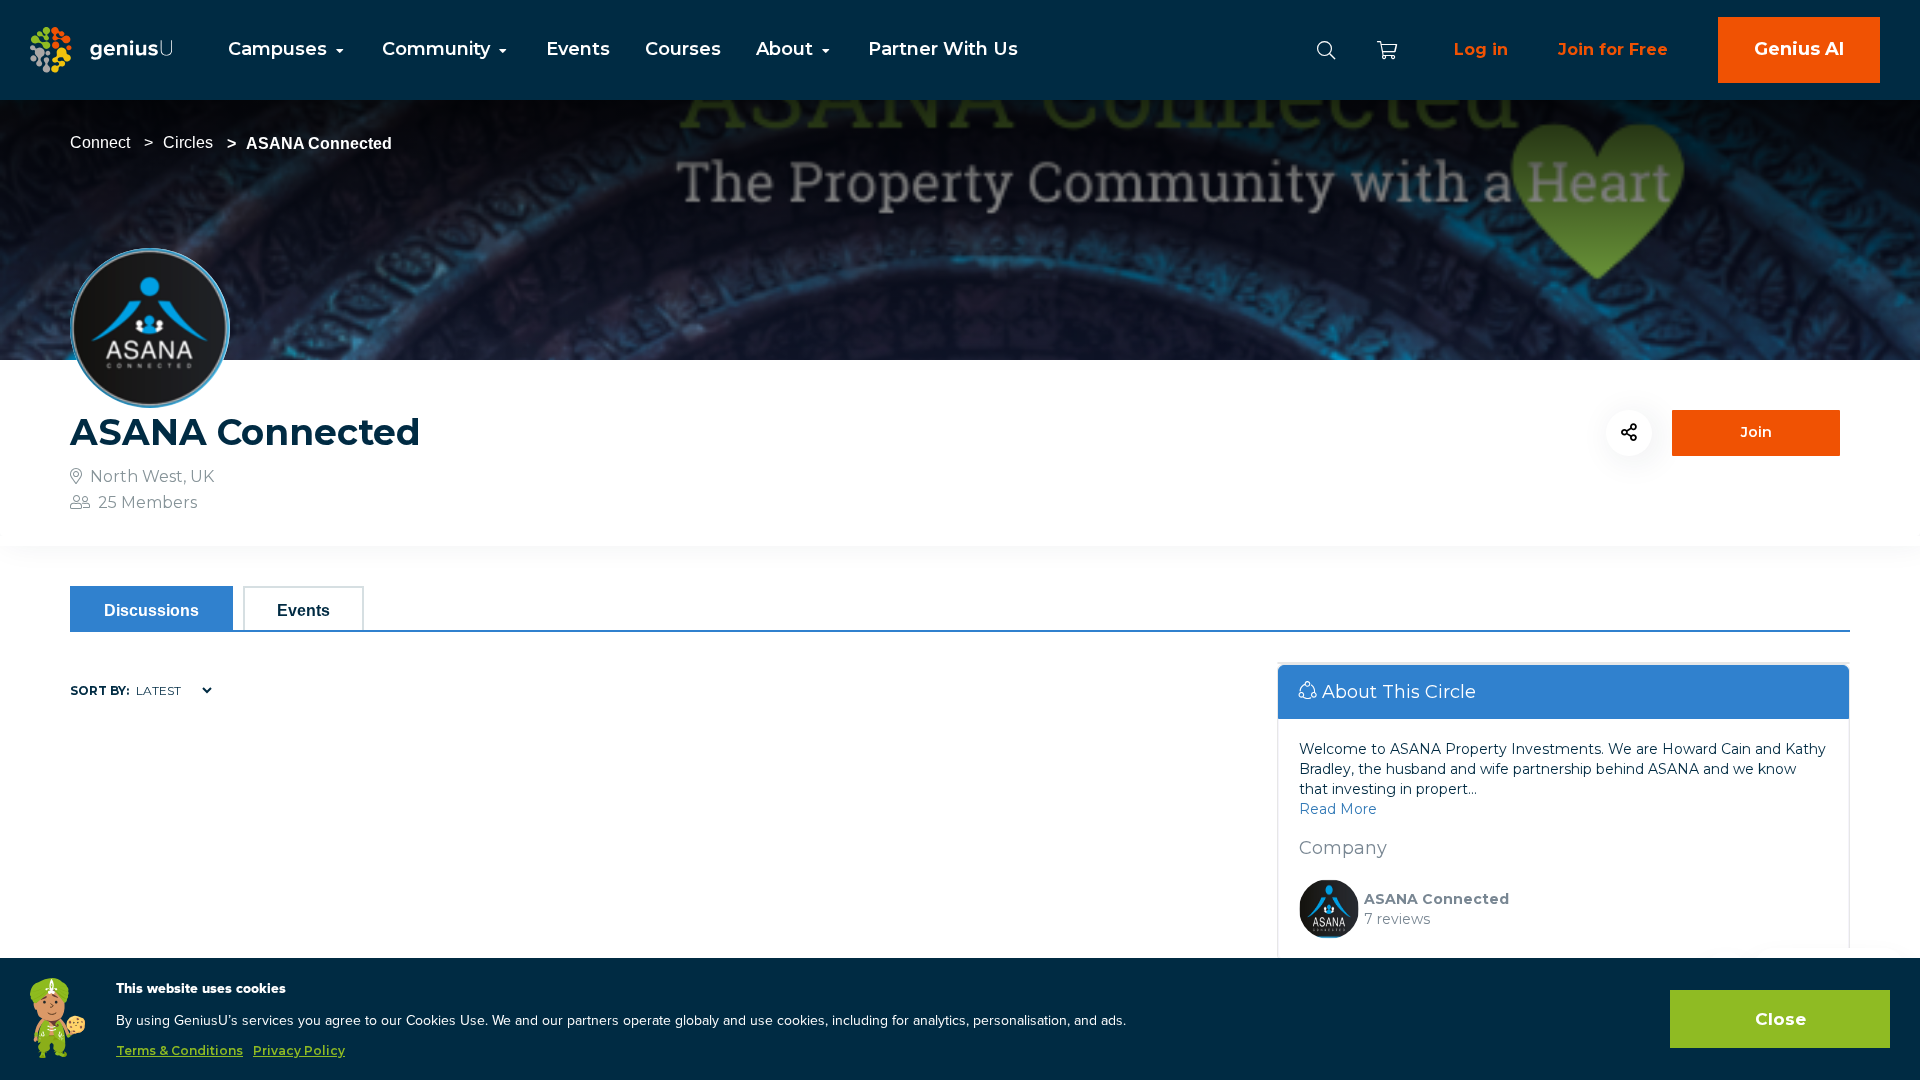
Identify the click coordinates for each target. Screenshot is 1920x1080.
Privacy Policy (299, 1050)
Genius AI (1799, 49)
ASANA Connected (1436, 899)
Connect (100, 142)
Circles (188, 142)
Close (1780, 1019)
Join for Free (1613, 49)
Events (578, 49)
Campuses (280, 49)
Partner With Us (943, 49)
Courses (683, 49)
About (787, 49)
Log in (1481, 49)
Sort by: (99, 690)
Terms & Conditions (179, 1050)
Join (1756, 432)
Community (438, 49)
